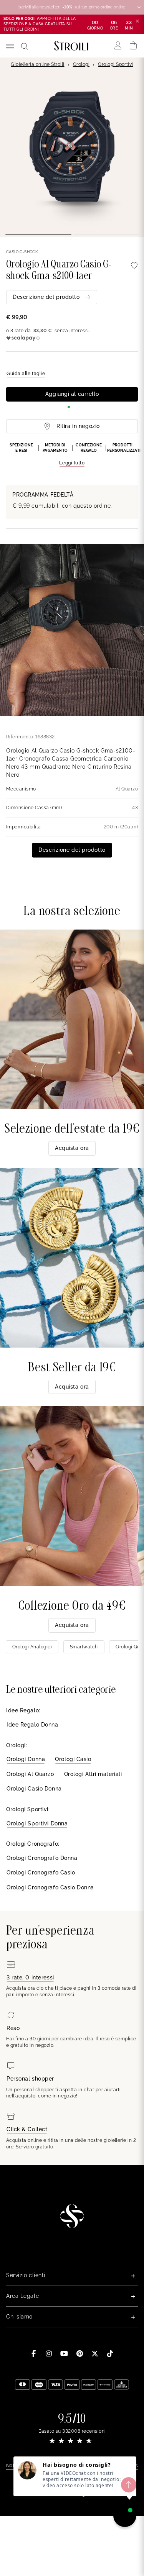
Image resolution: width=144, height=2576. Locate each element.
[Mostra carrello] (133, 46)
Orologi (81, 64)
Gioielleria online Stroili (37, 64)
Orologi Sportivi (116, 64)
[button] (72, 455)
